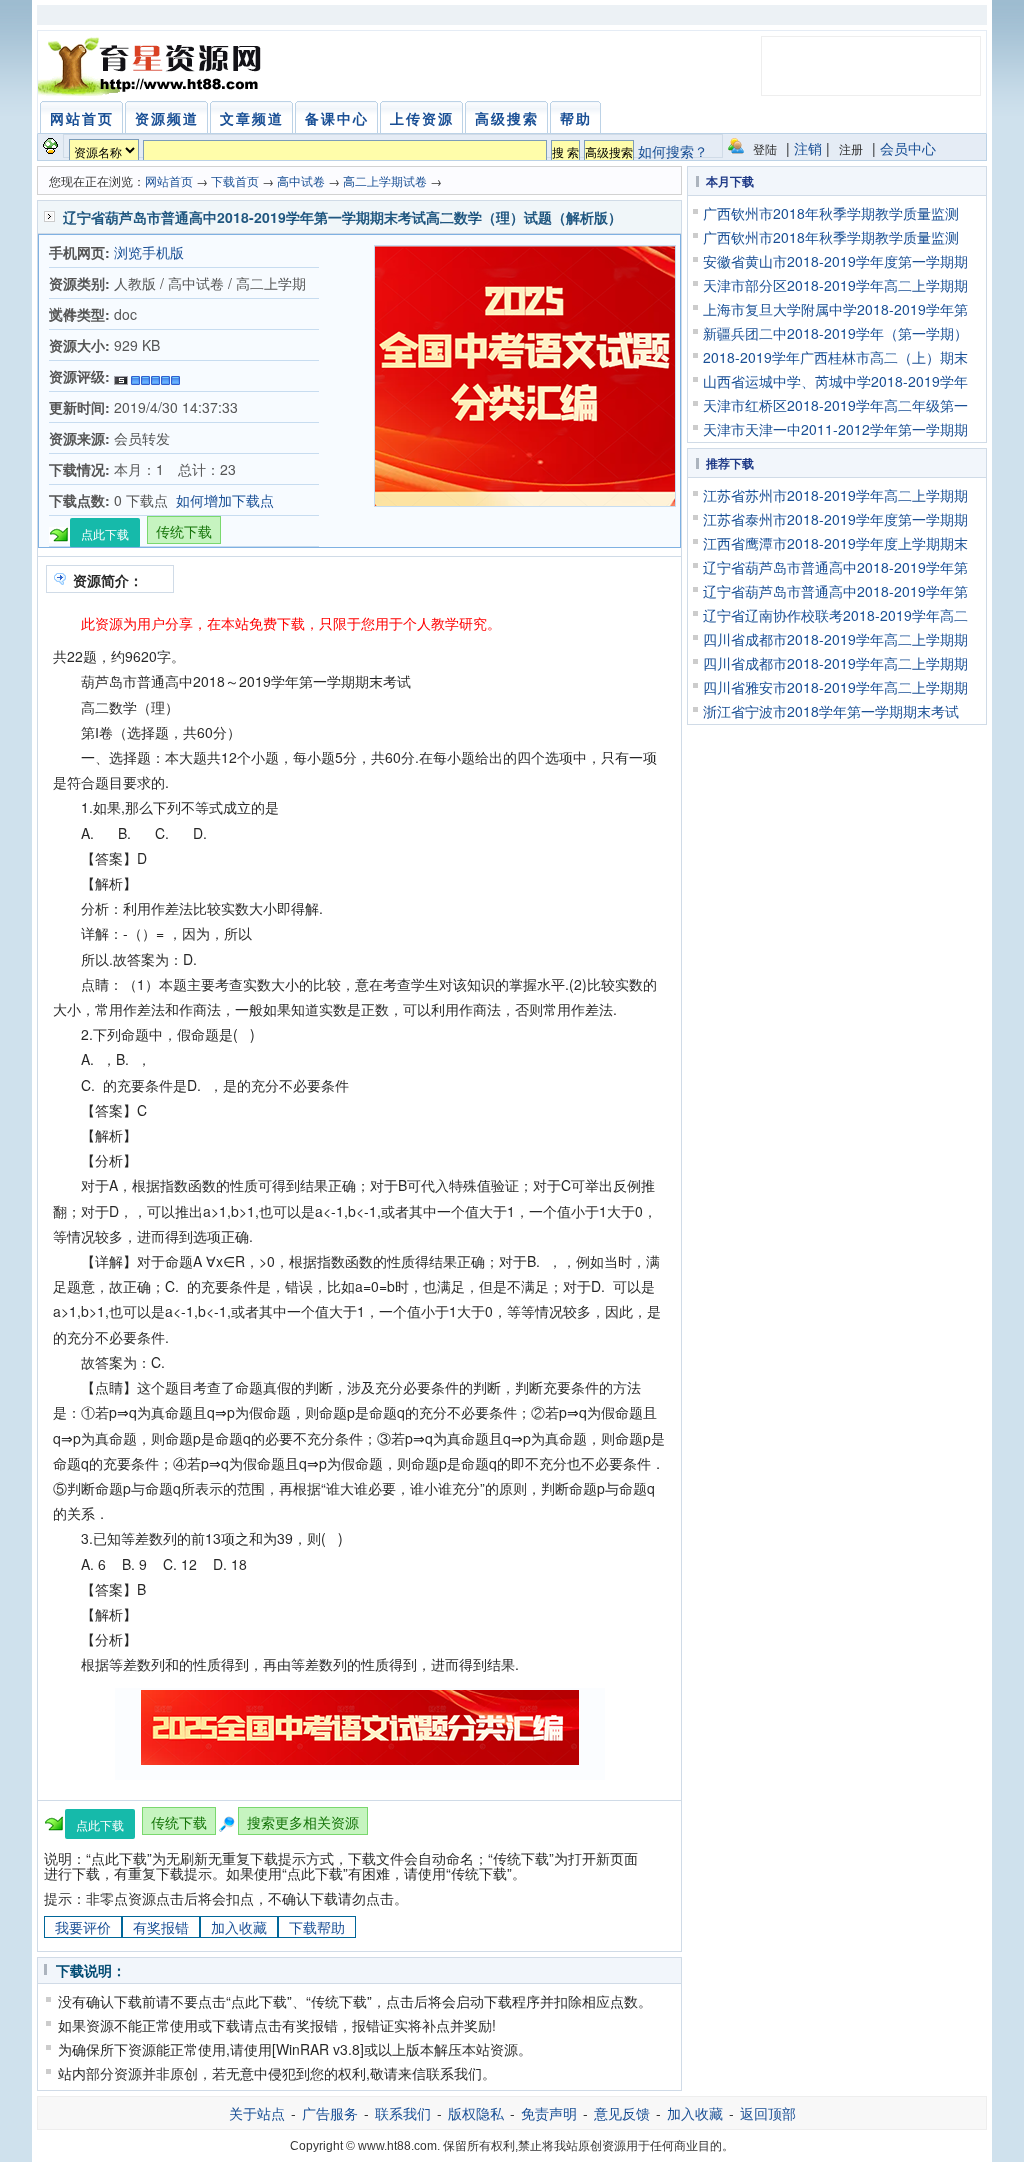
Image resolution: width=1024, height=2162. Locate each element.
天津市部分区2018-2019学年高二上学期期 (835, 285)
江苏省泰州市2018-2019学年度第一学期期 (835, 519)
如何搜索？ (673, 151)
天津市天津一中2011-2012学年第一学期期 (835, 429)
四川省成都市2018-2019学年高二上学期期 (835, 639)
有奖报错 (161, 1927)
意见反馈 (622, 2113)
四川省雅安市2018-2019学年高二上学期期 (835, 687)
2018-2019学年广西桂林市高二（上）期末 (835, 357)
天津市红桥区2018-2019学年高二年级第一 (835, 405)
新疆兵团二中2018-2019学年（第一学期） (835, 333)
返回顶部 (768, 2113)
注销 (808, 148)
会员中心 (908, 148)
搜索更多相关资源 (303, 1822)
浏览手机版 (149, 252)
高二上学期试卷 (385, 180)
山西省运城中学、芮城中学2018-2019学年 (835, 381)
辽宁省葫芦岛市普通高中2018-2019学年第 (835, 567)
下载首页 (235, 180)
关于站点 (257, 2113)
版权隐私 (476, 2113)
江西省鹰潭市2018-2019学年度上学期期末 (835, 543)
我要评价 (83, 1927)
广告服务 (330, 2113)
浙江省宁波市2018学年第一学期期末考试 (831, 711)
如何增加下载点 (225, 500)
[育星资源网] (153, 66)
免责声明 (549, 2113)
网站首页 (169, 180)
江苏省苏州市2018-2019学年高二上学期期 (835, 495)
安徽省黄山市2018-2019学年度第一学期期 (835, 261)
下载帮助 (317, 1927)
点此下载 (105, 533)
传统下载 (184, 531)
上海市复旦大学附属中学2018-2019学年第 (835, 309)
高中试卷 (301, 180)
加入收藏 (239, 1927)
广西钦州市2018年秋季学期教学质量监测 (831, 213)
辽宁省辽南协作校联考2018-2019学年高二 (835, 615)
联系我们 (403, 2113)
